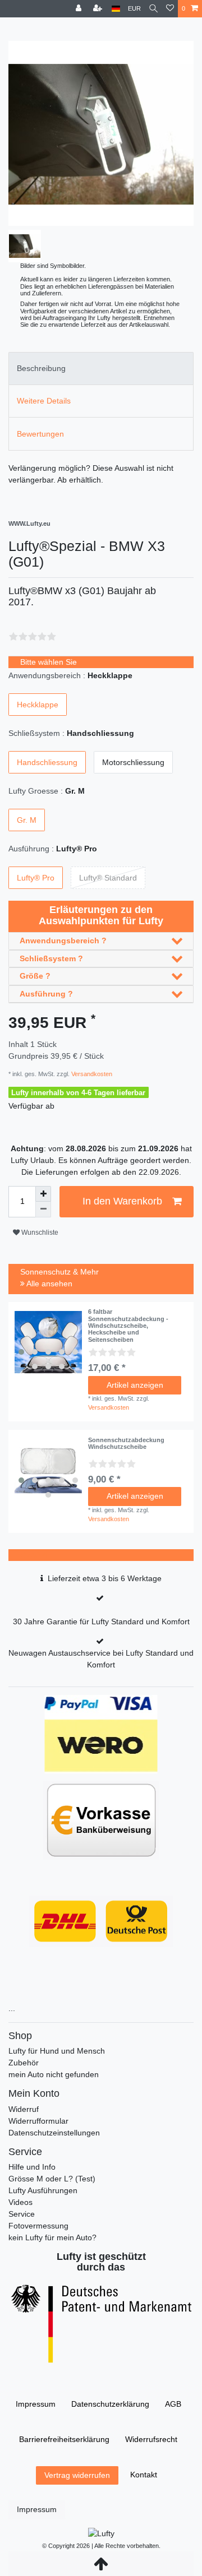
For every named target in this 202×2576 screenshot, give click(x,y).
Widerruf (24, 2109)
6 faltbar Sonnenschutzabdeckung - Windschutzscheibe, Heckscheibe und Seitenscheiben (128, 1325)
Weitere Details (44, 401)
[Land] (116, 9)
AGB (173, 2404)
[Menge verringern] (43, 1210)
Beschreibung (41, 368)
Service (22, 2214)
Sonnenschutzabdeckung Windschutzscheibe (126, 1443)
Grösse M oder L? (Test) (52, 2179)
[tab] (101, 369)
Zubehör (24, 2063)
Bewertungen (40, 434)
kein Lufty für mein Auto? (52, 2237)
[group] (48, 1342)
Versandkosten (91, 1074)
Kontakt (144, 2475)
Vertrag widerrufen (77, 2475)
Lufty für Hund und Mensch (57, 2051)
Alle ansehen (49, 1284)
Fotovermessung (38, 2226)
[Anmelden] (80, 9)
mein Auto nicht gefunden (54, 2074)
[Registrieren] (99, 9)
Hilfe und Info (32, 2167)
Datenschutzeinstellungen (54, 2133)
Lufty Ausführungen (43, 2190)
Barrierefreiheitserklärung (64, 2439)
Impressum (36, 2404)
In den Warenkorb (122, 1201)
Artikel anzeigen (135, 1385)
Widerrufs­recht (151, 2439)
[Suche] (153, 9)
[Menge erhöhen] (43, 1194)
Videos (20, 2202)
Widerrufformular (38, 2121)
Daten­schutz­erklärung (110, 2404)
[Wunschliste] (170, 9)
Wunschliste (39, 1233)
